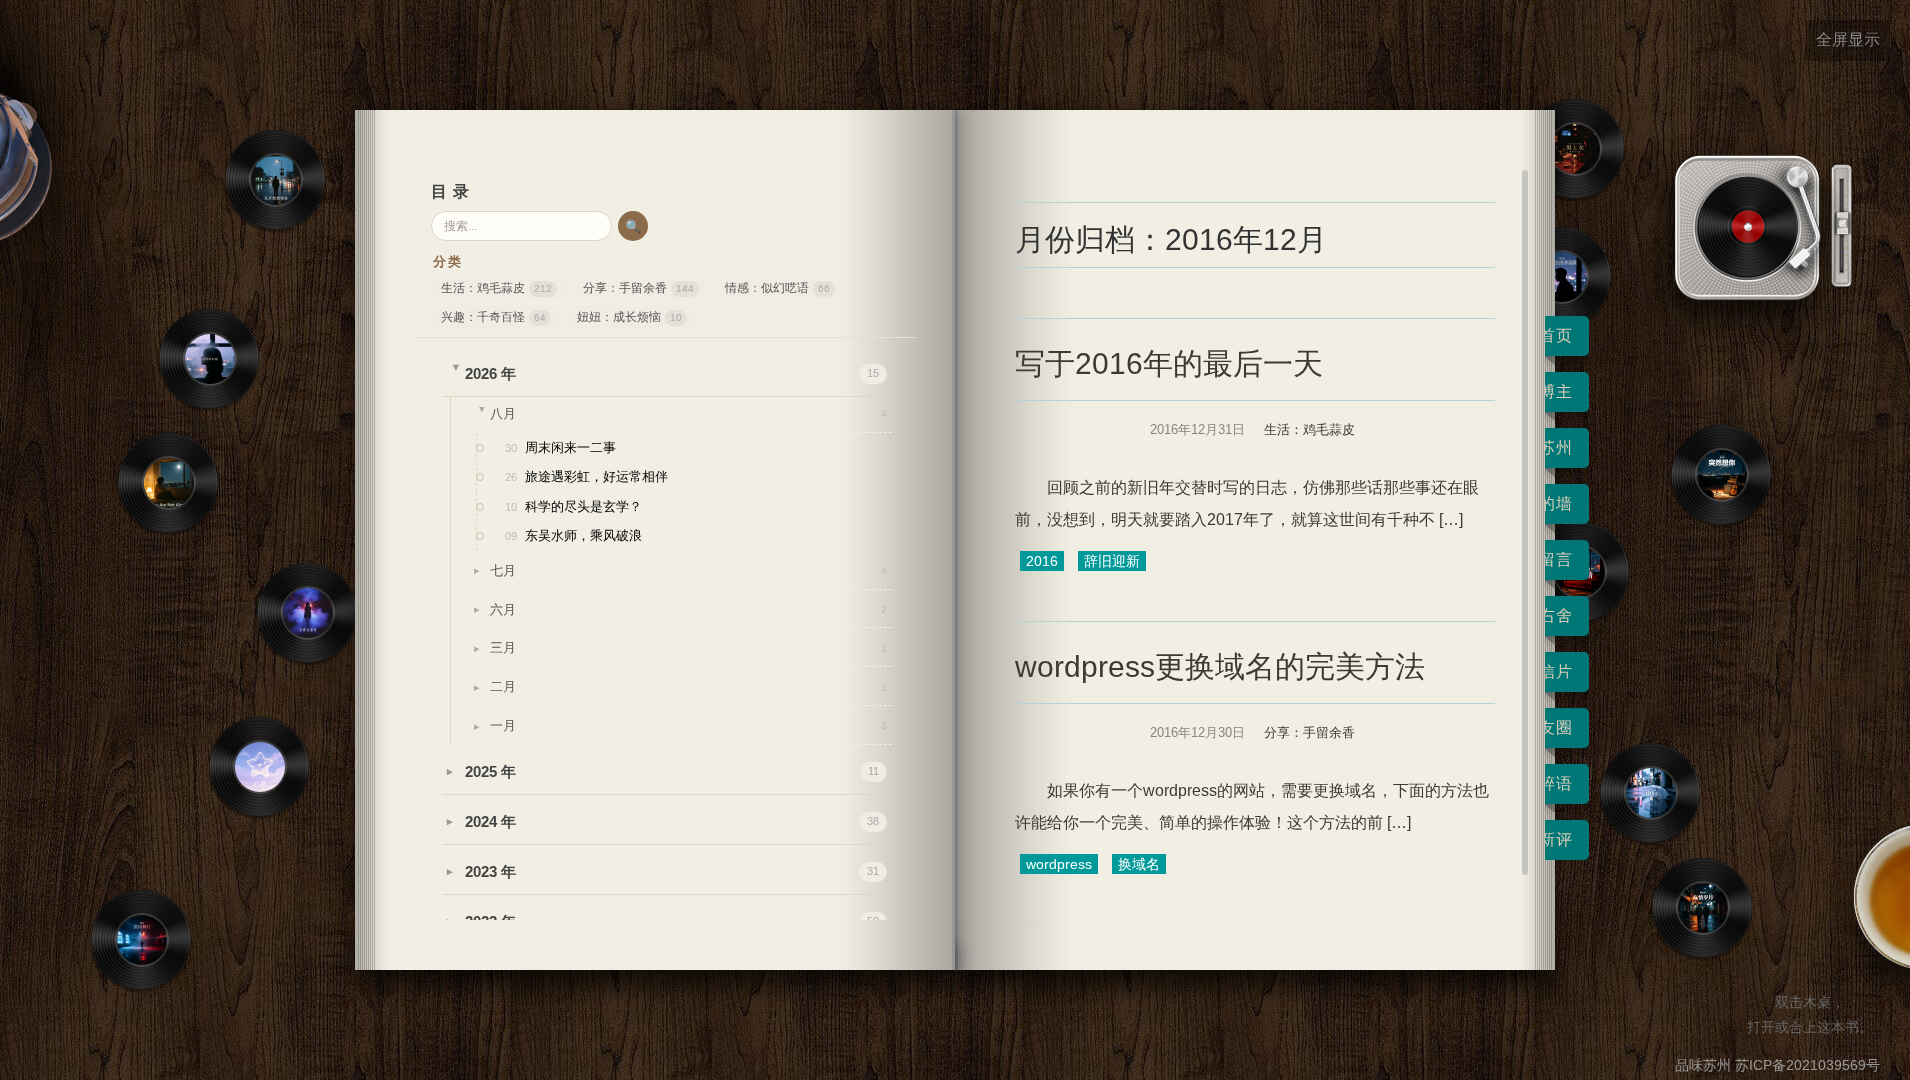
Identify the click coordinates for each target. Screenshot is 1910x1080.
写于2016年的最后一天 (1169, 363)
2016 (1042, 561)
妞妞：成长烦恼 (629, 317)
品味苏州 (1703, 1065)
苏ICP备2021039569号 (1807, 1065)
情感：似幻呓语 (777, 288)
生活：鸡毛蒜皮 (496, 288)
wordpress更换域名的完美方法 (1220, 666)
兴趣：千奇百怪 (493, 317)
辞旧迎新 (1112, 561)
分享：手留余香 (638, 288)
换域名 (1139, 864)
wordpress (1059, 864)
